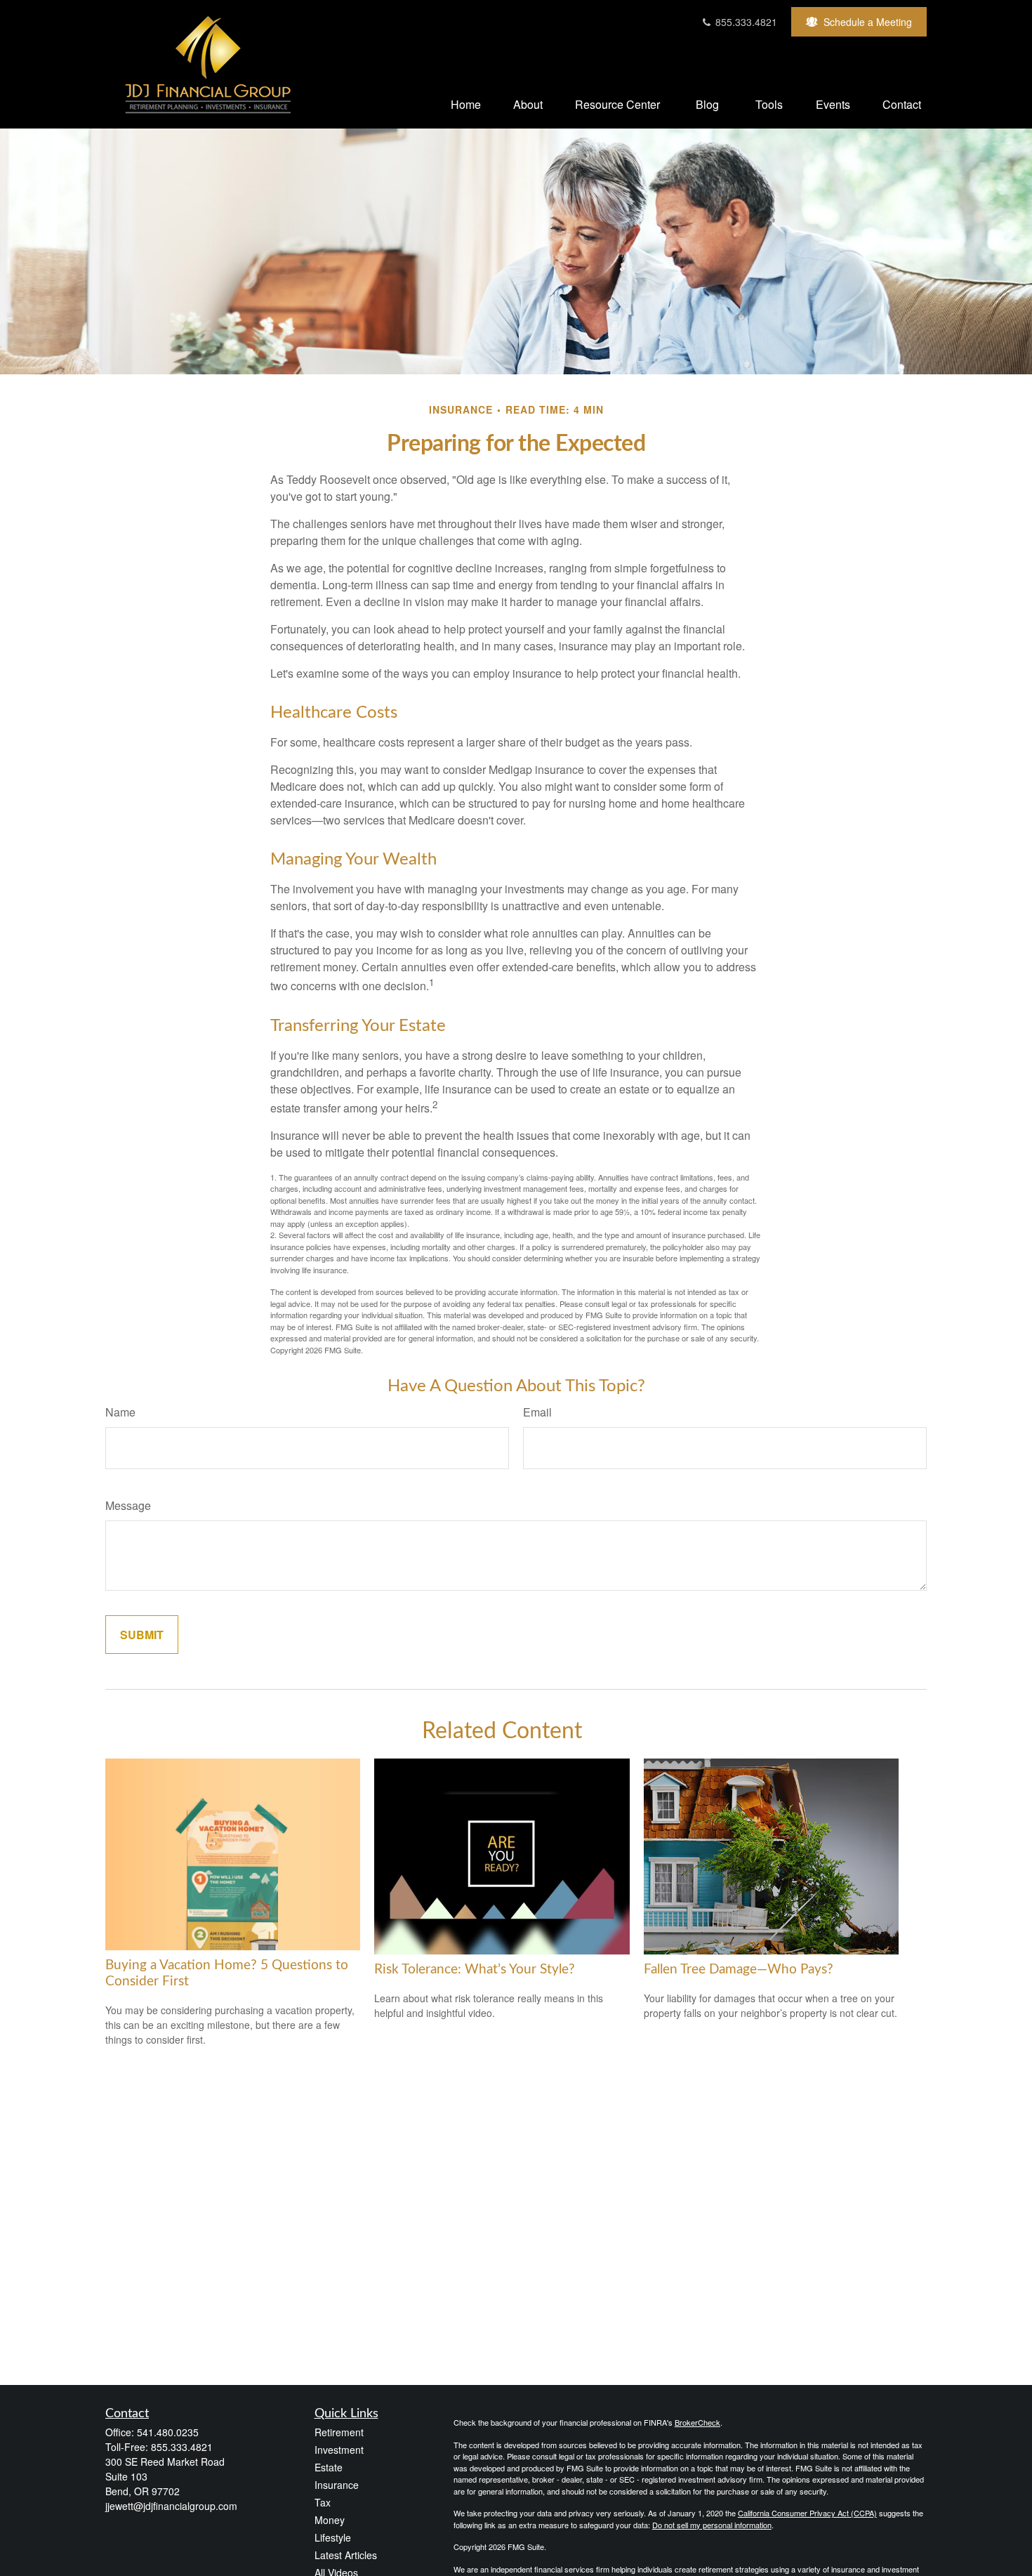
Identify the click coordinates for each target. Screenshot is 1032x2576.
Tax (323, 2502)
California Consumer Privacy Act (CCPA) (807, 2513)
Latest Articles (346, 2555)
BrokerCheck (697, 2422)
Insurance (337, 2485)
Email (537, 1412)
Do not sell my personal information (712, 2525)
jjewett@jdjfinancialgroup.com (171, 2506)
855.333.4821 (745, 22)
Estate (329, 2467)
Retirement (339, 2432)
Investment (339, 2450)
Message (128, 1505)
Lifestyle (333, 2537)
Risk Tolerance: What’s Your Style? (475, 1970)
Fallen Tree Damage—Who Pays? (739, 1970)
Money (330, 2520)
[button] (466, 104)
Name (120, 1412)
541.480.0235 (168, 2432)
